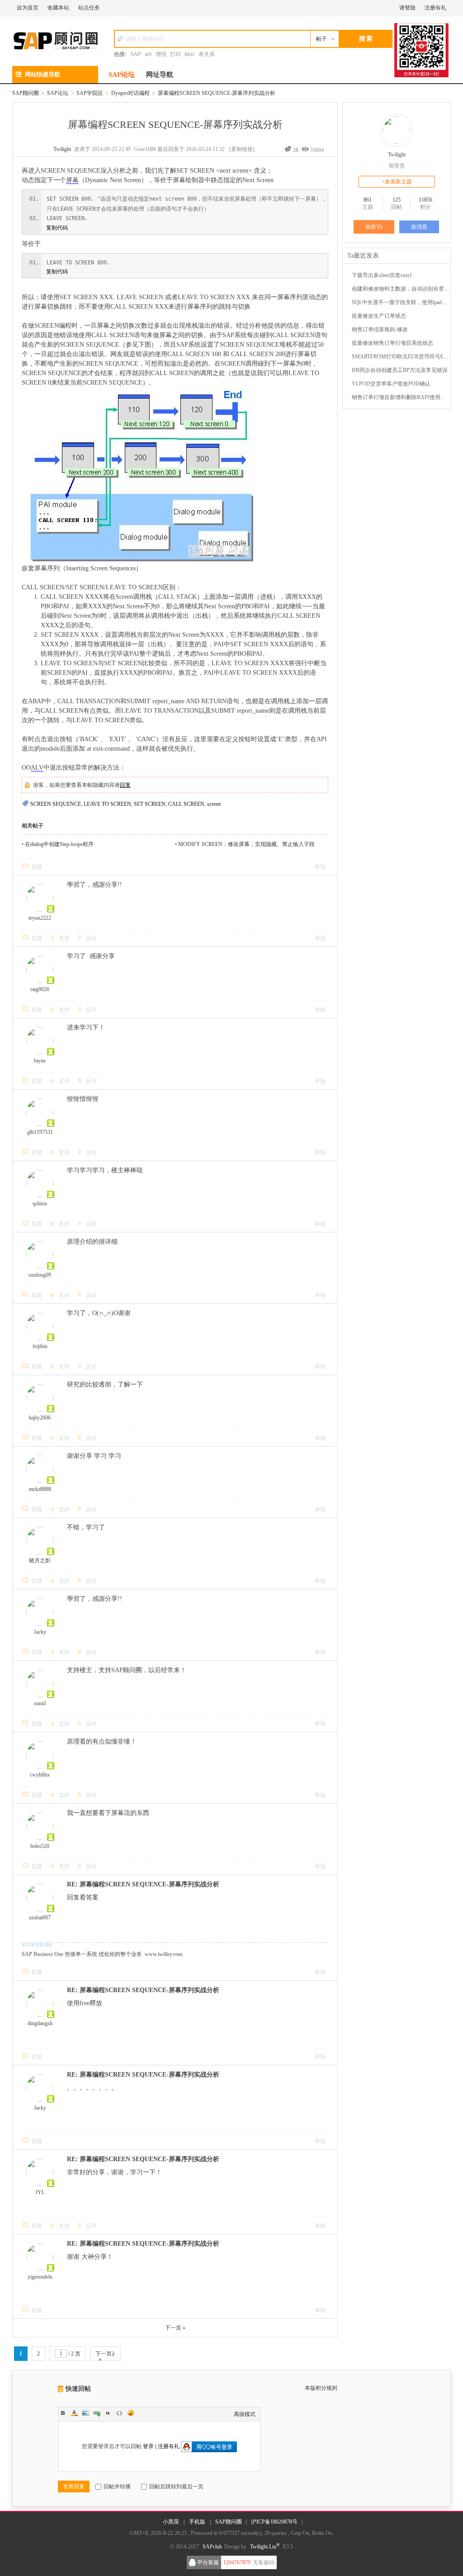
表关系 (207, 54)
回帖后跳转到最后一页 (176, 2487)
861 (368, 200)
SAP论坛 (122, 75)
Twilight (62, 149)
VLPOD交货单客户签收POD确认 (391, 384)
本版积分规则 (321, 2388)
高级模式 (245, 2414)
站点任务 (89, 8)
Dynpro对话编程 (130, 93)
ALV (37, 768)
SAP (136, 54)
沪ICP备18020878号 (274, 2522)
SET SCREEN (150, 804)
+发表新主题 (397, 182)
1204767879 (237, 2562)
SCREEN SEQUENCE (56, 804)
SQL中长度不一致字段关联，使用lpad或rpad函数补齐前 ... (401, 302)
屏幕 (72, 180)
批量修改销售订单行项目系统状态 (392, 343)
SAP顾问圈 (26, 93)
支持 (64, 938)
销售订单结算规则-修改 (380, 329)
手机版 (197, 2522)
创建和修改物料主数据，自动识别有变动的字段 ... (401, 289)
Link (97, 2413)
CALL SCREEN (186, 804)
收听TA (374, 227)
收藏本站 (58, 8)
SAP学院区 (90, 93)
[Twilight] (397, 130)
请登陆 (407, 8)
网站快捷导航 (43, 74)
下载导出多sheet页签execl (382, 275)
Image (85, 2413)
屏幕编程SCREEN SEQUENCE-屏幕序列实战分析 (217, 93)
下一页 (104, 2354)
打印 (175, 54)
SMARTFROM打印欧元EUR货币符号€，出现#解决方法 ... (401, 357)
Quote (108, 2413)
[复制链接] (242, 149)
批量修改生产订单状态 (379, 316)
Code (119, 2413)
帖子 (321, 39)
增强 (161, 54)
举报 (320, 867)
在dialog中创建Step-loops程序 (59, 844)
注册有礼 (435, 8)
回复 (125, 785)
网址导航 (160, 75)
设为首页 (28, 8)
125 (397, 200)
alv (148, 54)
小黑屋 (171, 2522)
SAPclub (212, 2547)
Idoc (190, 54)
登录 (148, 2446)
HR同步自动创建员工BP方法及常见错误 (400, 370)
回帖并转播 (117, 2487)
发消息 (419, 227)
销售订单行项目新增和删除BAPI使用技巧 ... (401, 397)
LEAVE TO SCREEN (107, 804)
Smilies (131, 2413)
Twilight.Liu (265, 2547)
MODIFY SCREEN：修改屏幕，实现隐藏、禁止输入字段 (246, 844)
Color (74, 2413)
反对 (91, 938)
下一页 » (175, 2328)
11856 (425, 200)
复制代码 (57, 228)
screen (214, 804)
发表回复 (74, 2487)
